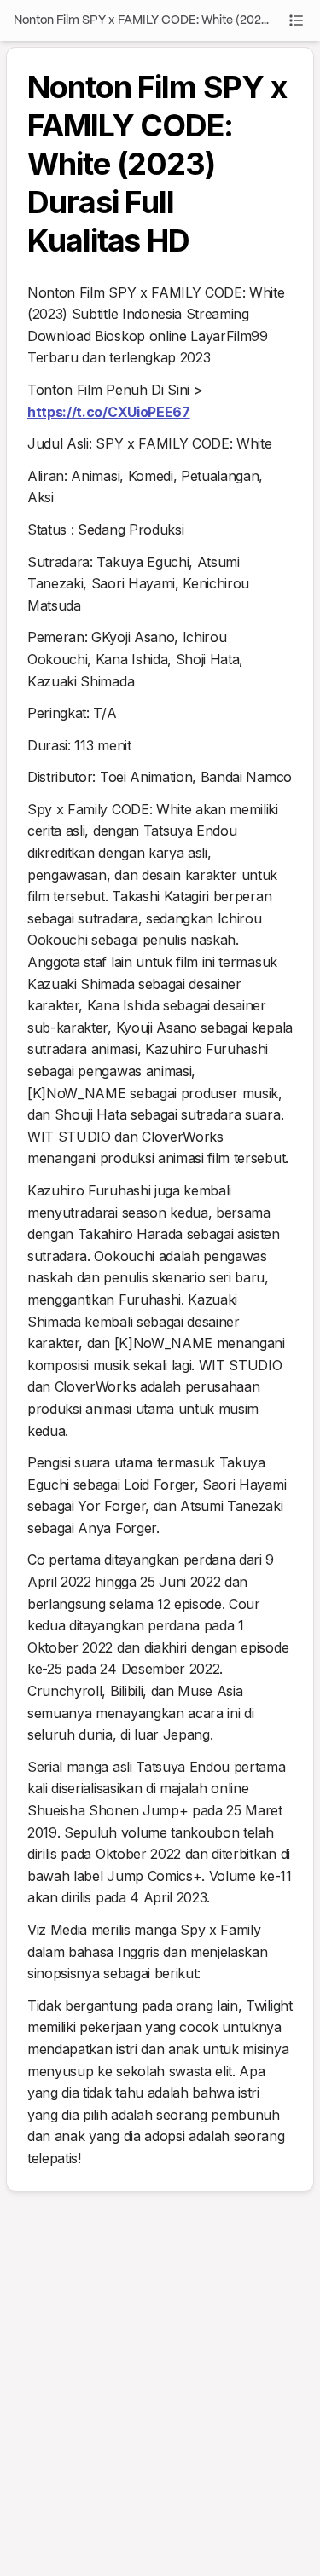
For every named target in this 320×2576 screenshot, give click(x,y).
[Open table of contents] (296, 20)
